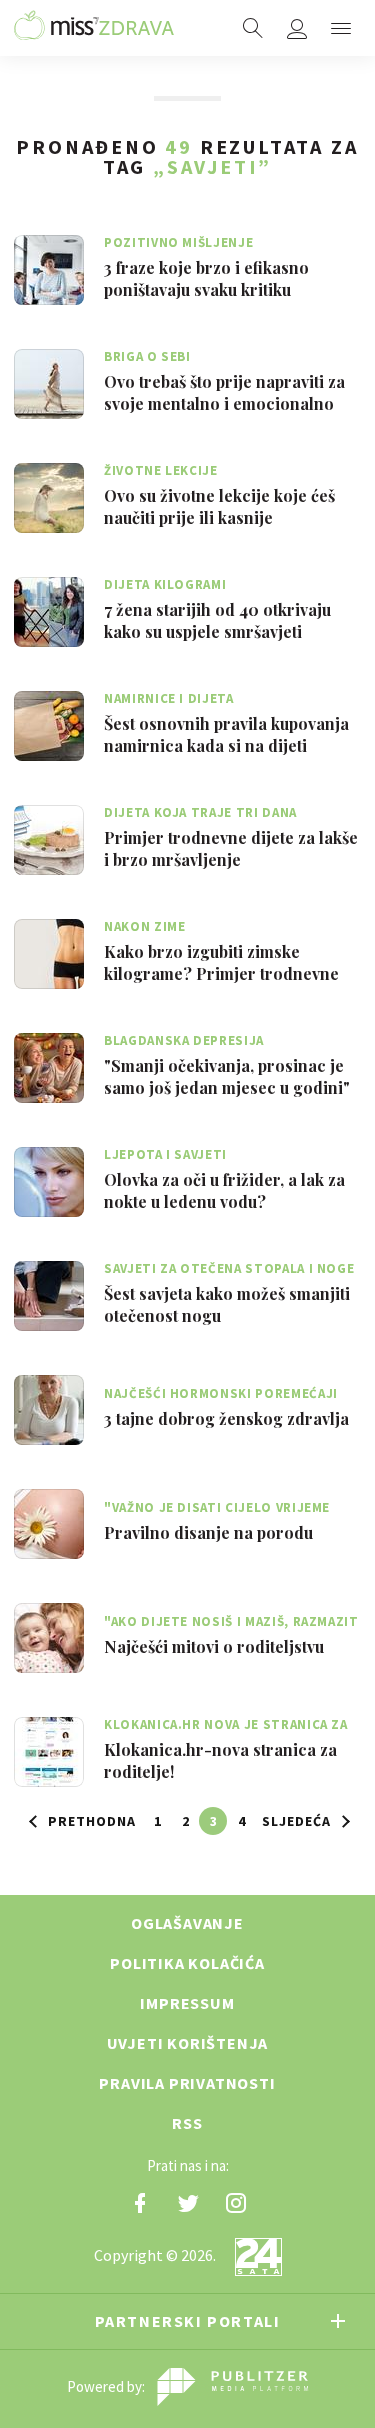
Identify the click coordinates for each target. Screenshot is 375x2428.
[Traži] (253, 28)
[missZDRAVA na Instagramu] (236, 2203)
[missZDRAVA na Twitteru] (188, 2203)
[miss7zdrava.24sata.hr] (94, 28)
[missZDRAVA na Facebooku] (140, 2203)
